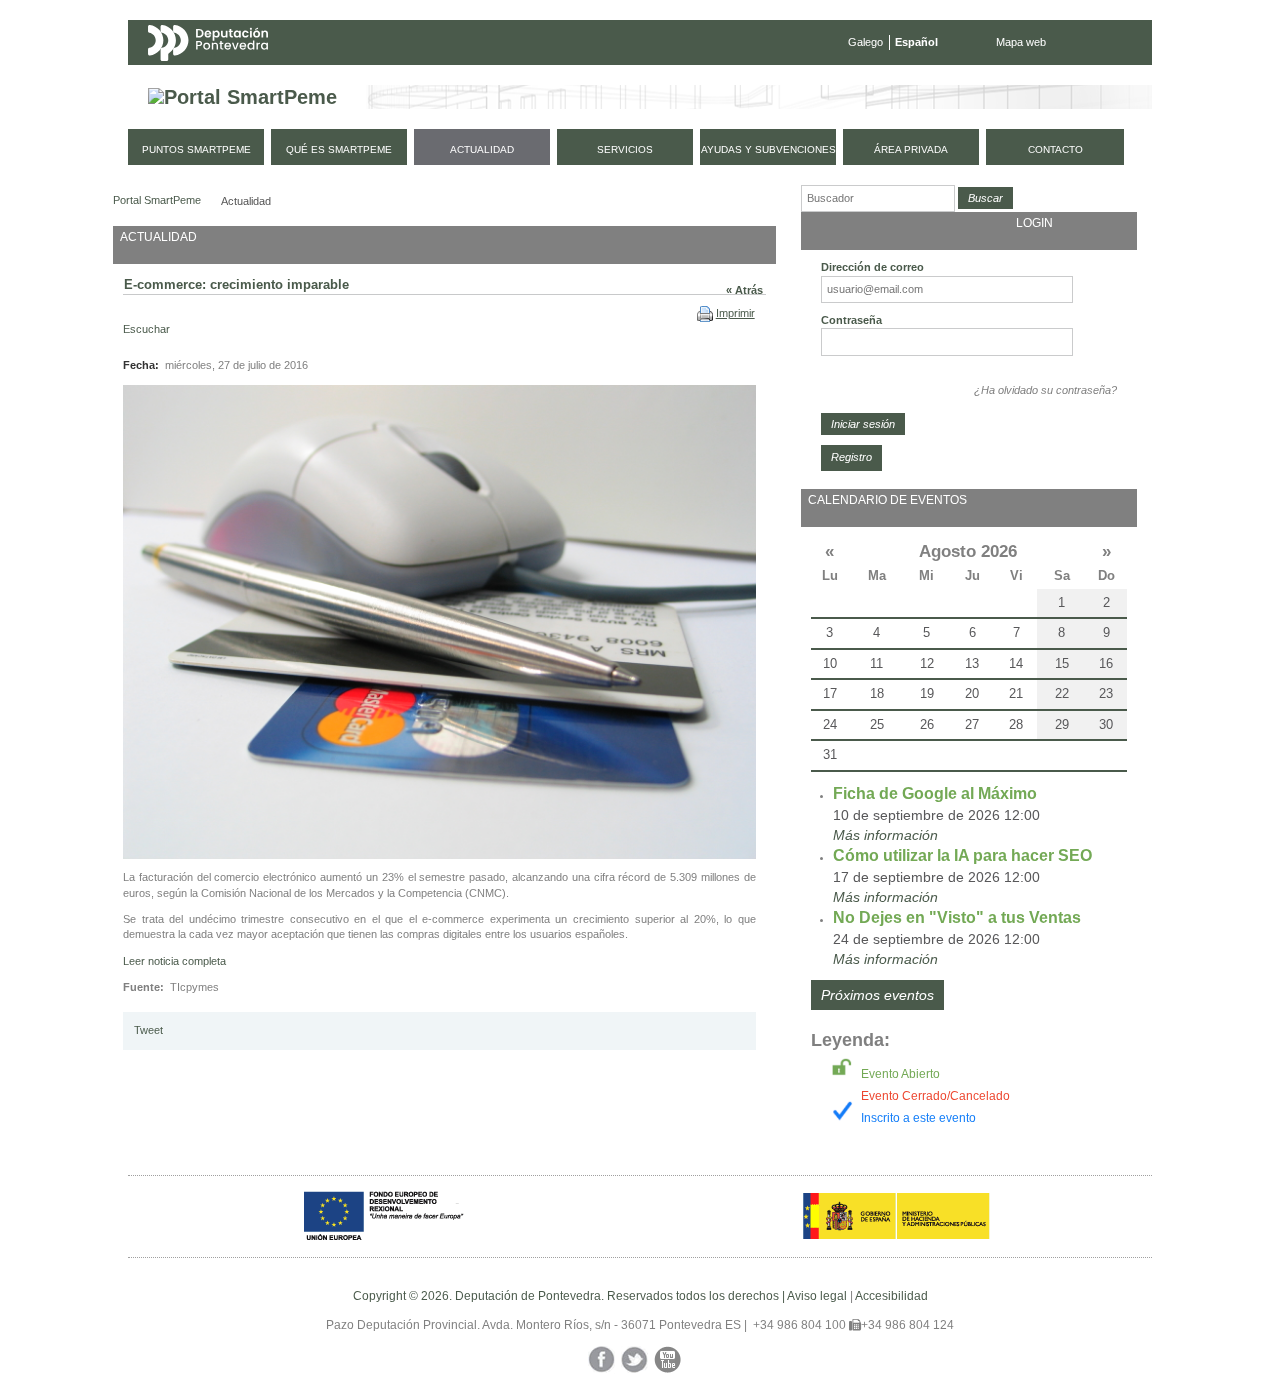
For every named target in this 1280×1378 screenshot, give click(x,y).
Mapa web (1021, 42)
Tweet (148, 1030)
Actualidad (246, 201)
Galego (865, 42)
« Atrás (744, 290)
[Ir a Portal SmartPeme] (242, 97)
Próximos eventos (877, 995)
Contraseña (851, 320)
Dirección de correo (872, 267)
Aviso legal (817, 1296)
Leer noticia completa (174, 961)
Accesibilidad (891, 1296)
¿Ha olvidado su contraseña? (1045, 390)
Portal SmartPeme (157, 200)
